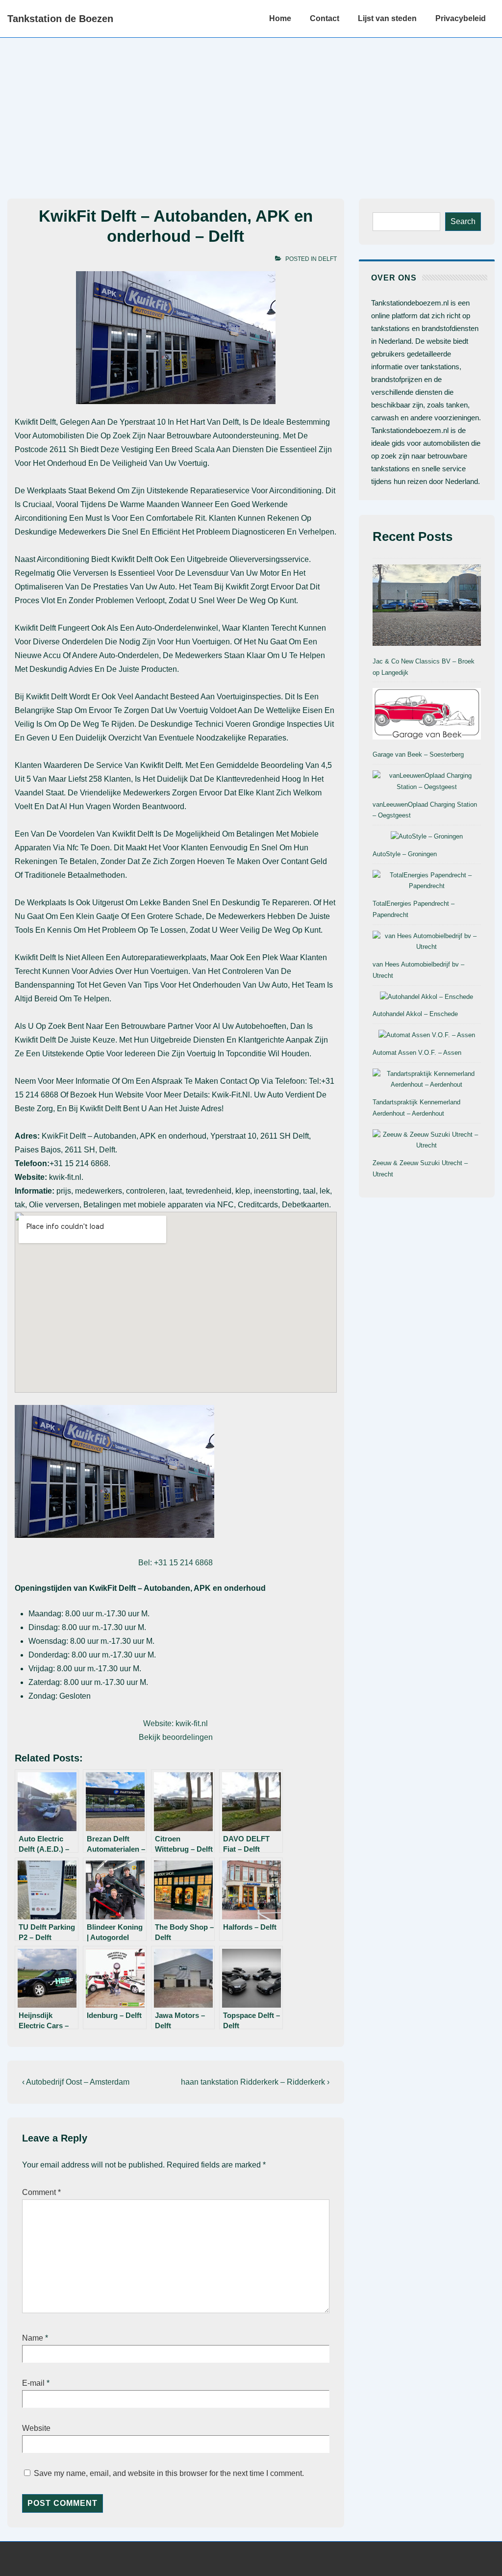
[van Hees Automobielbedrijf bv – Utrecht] (427, 942)
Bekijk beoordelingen (176, 1737)
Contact (325, 18)
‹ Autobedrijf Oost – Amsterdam (76, 2082)
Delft (327, 259)
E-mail (33, 2383)
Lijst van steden (387, 18)
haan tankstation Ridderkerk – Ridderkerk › (255, 2082)
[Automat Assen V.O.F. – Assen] (427, 1035)
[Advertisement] (251, 111)
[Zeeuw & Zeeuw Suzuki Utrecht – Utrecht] (427, 1141)
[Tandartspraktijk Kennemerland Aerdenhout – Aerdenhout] (427, 1080)
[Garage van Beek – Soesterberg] (427, 715)
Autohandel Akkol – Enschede (415, 1014)
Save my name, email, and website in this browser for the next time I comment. (169, 2473)
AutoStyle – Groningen (405, 854)
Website (36, 2428)
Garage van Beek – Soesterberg (418, 754)
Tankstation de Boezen (60, 19)
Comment (41, 2192)
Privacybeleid (461, 18)
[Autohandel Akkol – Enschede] (427, 997)
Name (33, 2338)
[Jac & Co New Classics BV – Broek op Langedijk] (427, 607)
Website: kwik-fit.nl (176, 1723)
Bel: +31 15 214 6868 (176, 1563)
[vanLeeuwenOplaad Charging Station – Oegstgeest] (427, 782)
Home (280, 18)
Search (463, 221)
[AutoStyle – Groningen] (427, 837)
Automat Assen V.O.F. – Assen (417, 1053)
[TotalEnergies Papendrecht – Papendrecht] (427, 881)
